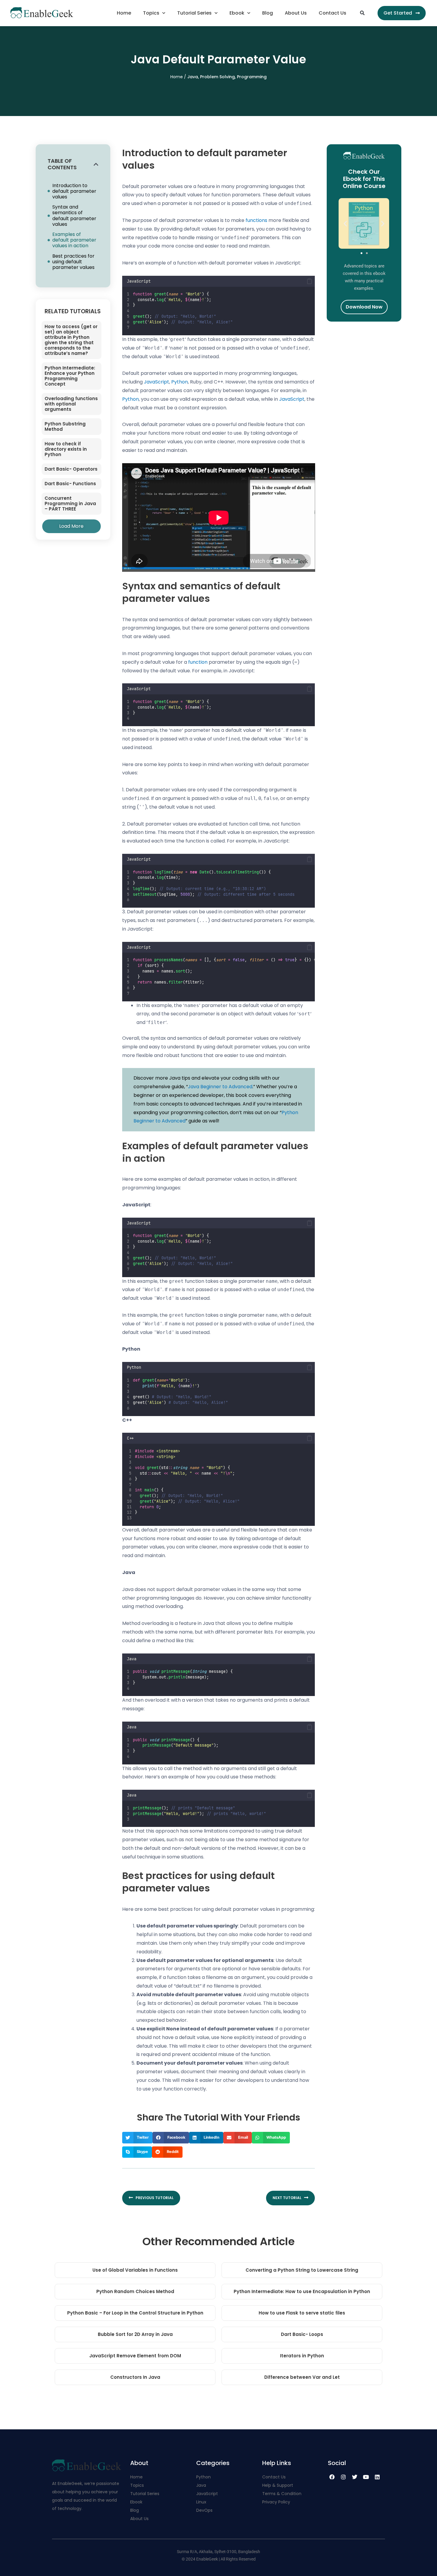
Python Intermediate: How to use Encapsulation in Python (302, 2291)
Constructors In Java (135, 2377)
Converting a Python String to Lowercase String (302, 2270)
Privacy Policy (276, 2502)
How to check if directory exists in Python (66, 449)
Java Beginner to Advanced (220, 1087)
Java (193, 77)
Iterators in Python (302, 2356)
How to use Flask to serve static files (302, 2313)
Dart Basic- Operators (71, 469)
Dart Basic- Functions (70, 484)
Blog (268, 13)
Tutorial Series (194, 13)
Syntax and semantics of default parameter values (74, 216)
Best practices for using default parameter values (73, 262)
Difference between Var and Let (302, 2377)
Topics (151, 13)
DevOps (205, 2510)
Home (124, 13)
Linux (201, 2502)
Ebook (237, 13)
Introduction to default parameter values (74, 191)
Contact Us (333, 13)
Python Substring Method (65, 426)
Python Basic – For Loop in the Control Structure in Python (135, 2313)
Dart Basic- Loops (302, 2334)
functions (256, 220)
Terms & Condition (282, 2494)
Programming (252, 77)
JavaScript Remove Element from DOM (135, 2356)
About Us (296, 13)
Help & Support (278, 2485)
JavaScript (157, 382)
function (198, 662)
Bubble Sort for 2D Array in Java (135, 2334)
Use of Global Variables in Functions (135, 2270)
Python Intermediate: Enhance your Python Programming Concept (70, 376)
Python (180, 382)
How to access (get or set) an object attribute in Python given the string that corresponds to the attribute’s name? (71, 340)
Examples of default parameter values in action (74, 240)
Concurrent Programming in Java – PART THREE (70, 504)
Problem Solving (217, 77)
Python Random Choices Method (135, 2291)
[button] (362, 13)
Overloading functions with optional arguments (71, 404)
